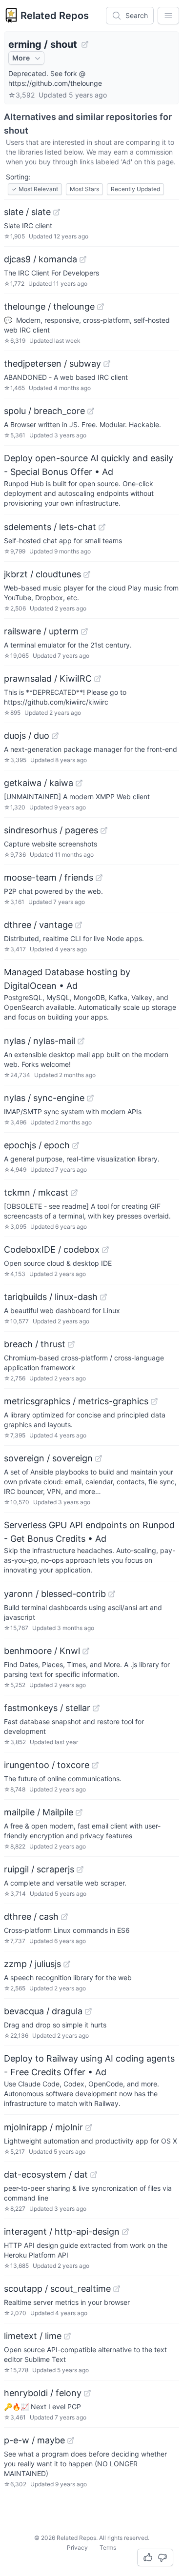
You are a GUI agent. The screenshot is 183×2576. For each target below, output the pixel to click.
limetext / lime (33, 2336)
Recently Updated (135, 189)
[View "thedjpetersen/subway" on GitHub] (107, 364)
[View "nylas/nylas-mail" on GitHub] (81, 1041)
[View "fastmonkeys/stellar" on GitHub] (96, 1708)
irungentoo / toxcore (47, 1765)
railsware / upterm (41, 631)
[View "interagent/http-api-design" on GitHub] (125, 2232)
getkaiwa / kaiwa (39, 783)
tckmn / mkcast (36, 1192)
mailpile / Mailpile (39, 1812)
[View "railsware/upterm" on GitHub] (84, 631)
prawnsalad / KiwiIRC (48, 678)
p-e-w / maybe (34, 2440)
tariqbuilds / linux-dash (51, 1297)
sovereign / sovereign (48, 1458)
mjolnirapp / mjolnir (43, 2127)
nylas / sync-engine (44, 1098)
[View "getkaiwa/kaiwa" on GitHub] (79, 783)
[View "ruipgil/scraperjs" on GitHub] (80, 1869)
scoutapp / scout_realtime (57, 2289)
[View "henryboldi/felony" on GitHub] (87, 2393)
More (21, 58)
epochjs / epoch (37, 1145)
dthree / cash (31, 1917)
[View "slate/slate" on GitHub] (57, 212)
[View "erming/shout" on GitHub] (85, 44)
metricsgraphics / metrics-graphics (76, 1401)
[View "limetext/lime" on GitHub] (67, 2336)
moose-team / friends (49, 877)
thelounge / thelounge (49, 306)
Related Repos (55, 16)
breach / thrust (35, 1344)
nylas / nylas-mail (40, 1041)
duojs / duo (27, 736)
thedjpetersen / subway (52, 364)
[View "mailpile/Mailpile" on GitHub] (79, 1812)
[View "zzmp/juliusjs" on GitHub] (67, 1964)
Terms (108, 2547)
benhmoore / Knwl (42, 1651)
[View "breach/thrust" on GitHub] (71, 1344)
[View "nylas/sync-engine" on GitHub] (90, 1098)
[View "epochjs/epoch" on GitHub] (76, 1145)
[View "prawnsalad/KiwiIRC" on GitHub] (98, 679)
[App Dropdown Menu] (168, 16)
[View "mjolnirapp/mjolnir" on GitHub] (89, 2127)
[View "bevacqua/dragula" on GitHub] (88, 2011)
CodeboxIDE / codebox (52, 1249)
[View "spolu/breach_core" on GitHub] (91, 411)
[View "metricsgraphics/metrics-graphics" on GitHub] (154, 1401)
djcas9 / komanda (41, 259)
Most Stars (84, 189)
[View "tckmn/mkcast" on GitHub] (74, 1193)
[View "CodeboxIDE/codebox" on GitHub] (105, 1250)
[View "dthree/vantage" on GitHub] (79, 925)
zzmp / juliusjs (32, 1964)
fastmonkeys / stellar (47, 1708)
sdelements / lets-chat (50, 527)
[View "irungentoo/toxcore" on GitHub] (95, 1765)
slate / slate (27, 212)
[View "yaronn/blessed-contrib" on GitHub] (112, 1594)
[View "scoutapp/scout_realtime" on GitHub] (117, 2289)
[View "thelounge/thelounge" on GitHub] (101, 307)
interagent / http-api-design (62, 2232)
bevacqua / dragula (43, 2011)
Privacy (77, 2547)
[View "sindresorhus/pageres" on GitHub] (104, 830)
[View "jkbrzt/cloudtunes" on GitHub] (87, 574)
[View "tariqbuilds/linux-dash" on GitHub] (103, 1297)
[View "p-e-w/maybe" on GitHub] (71, 2440)
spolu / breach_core (44, 411)
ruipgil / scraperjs (39, 1869)
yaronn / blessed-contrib (55, 1594)
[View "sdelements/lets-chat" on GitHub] (102, 527)
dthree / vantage (38, 925)
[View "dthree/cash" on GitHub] (64, 1917)
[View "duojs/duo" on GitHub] (55, 736)
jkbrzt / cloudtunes (42, 574)
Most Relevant (35, 189)
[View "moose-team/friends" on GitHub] (99, 878)
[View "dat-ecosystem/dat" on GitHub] (94, 2175)
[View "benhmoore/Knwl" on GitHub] (86, 1651)
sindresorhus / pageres (51, 830)
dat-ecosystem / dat (46, 2174)
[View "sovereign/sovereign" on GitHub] (99, 1458)
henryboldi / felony (43, 2393)
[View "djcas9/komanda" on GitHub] (83, 259)
